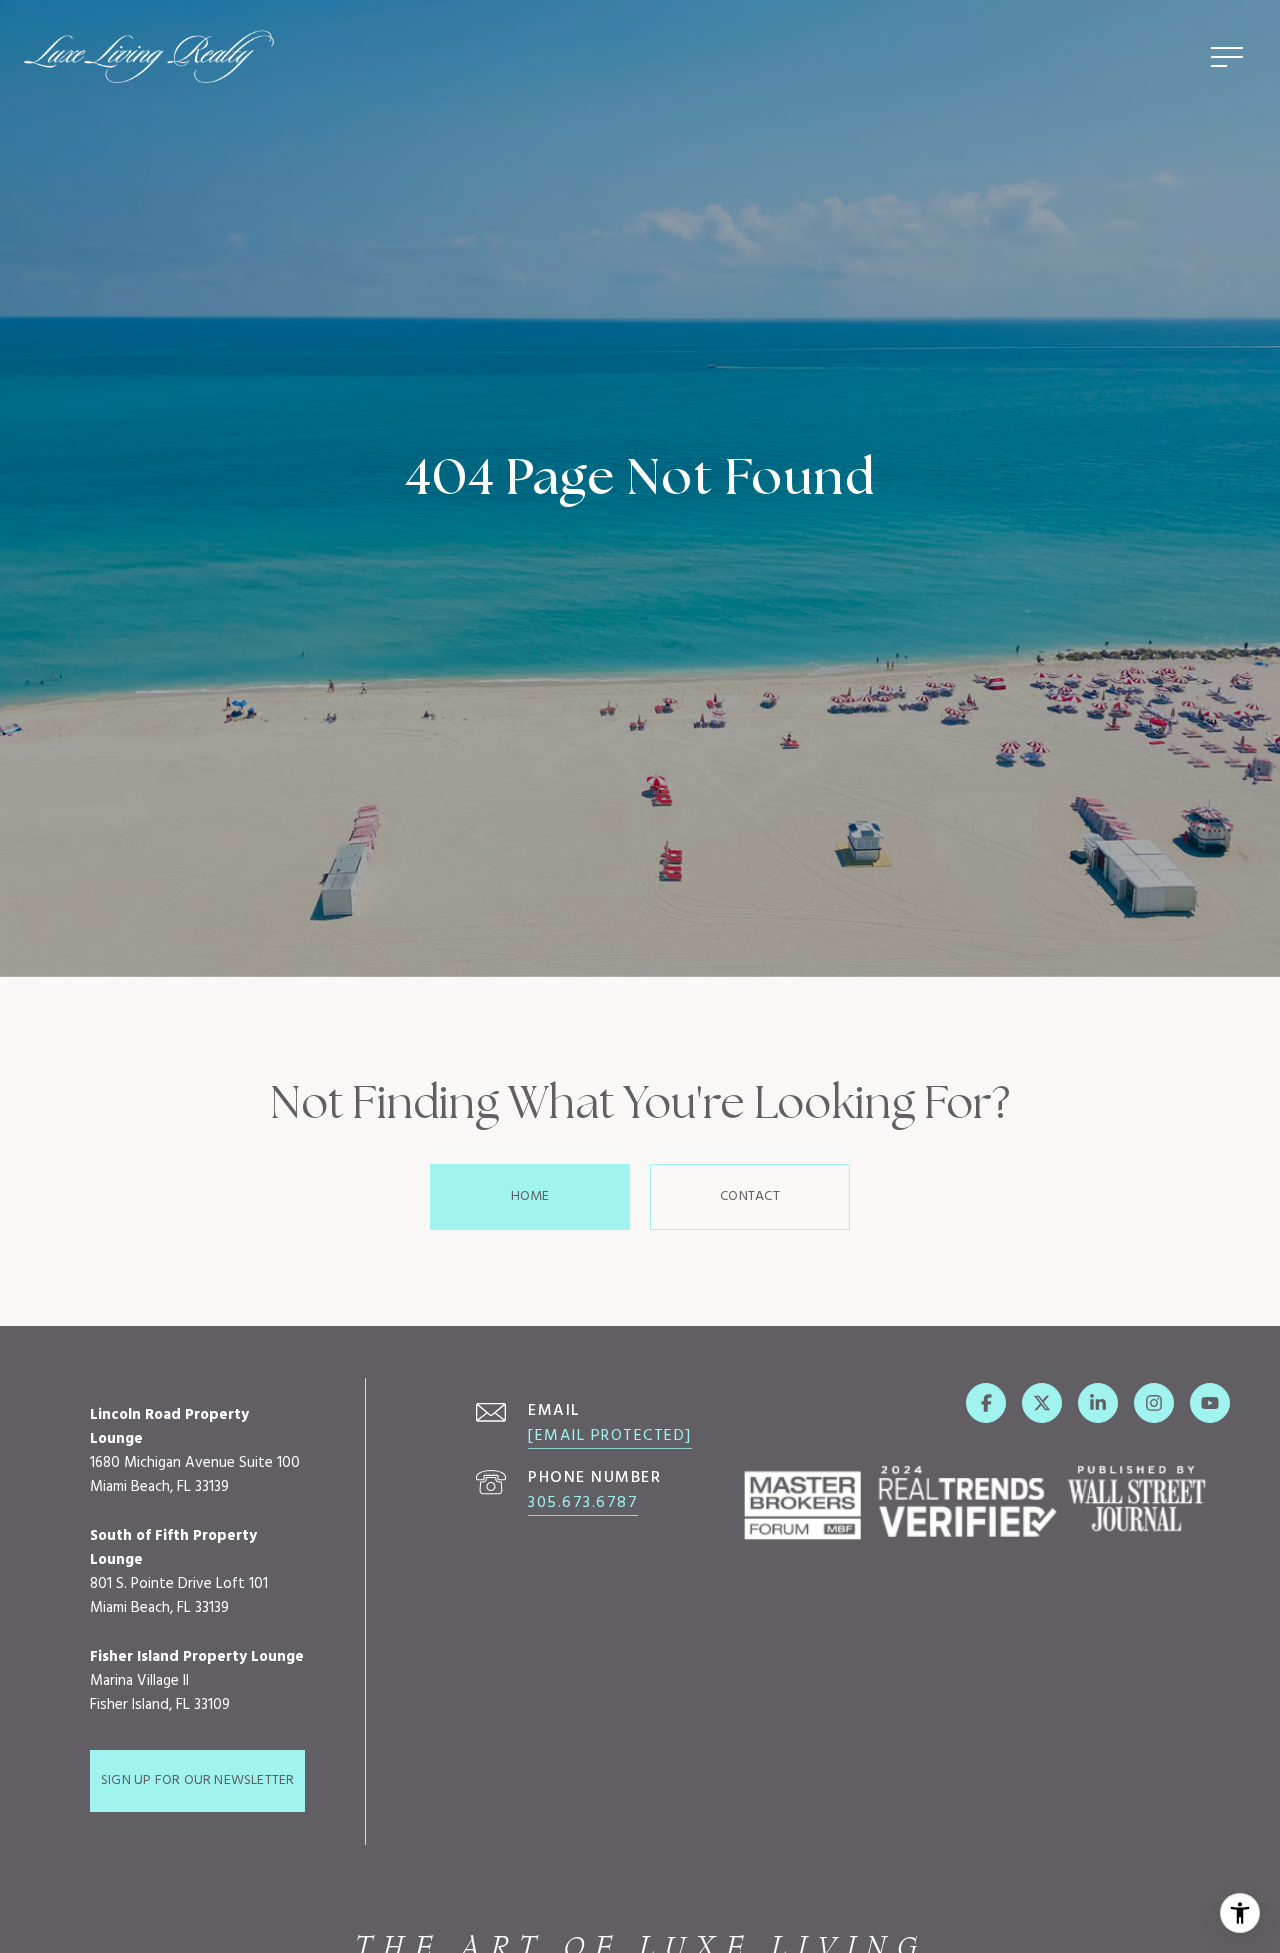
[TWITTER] (1042, 1403)
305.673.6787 (583, 1503)
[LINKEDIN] (1098, 1403)
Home (530, 1196)
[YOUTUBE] (1210, 1403)
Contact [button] (749, 1196)
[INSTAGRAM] (1154, 1403)
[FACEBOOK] (986, 1403)
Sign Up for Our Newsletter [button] (197, 1780)
